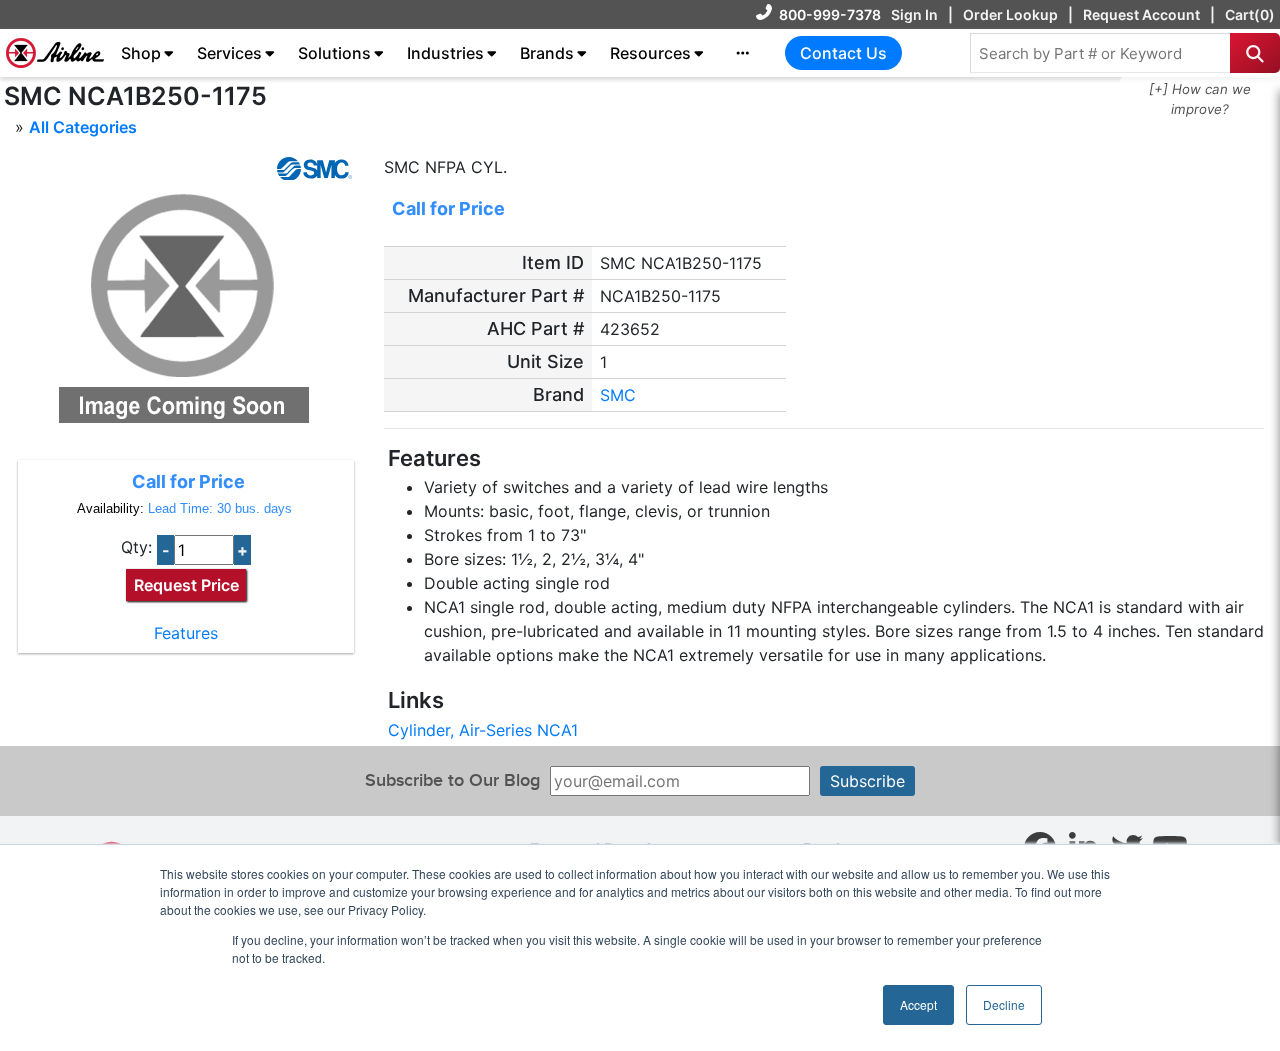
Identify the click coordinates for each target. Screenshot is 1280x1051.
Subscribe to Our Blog (452, 780)
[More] (743, 53)
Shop (141, 53)
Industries (445, 53)
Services (229, 53)
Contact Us (843, 53)
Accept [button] (918, 1004)
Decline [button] (1004, 1004)
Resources (650, 53)
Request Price (186, 585)
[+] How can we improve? (1200, 99)
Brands (547, 53)
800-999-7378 (830, 14)
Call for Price (188, 481)
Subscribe (867, 781)
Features (186, 633)
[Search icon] (1255, 53)
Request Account (1141, 14)
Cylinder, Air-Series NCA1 (483, 730)
